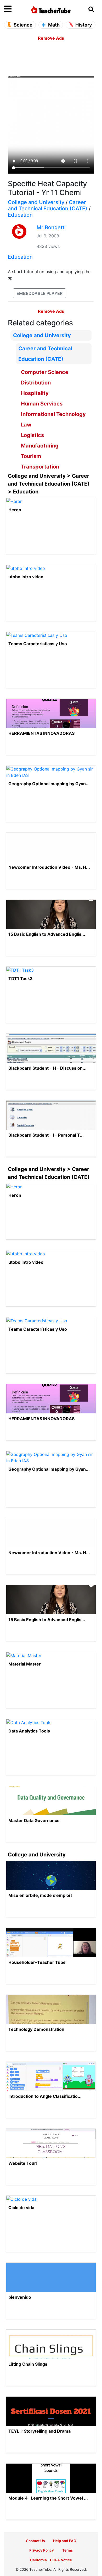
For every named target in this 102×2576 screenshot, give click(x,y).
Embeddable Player (39, 293)
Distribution (36, 383)
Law (26, 425)
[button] (16, 9)
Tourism (31, 456)
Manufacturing (40, 446)
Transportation (40, 467)
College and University (36, 202)
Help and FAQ (65, 2541)
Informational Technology (53, 414)
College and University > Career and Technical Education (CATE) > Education (49, 484)
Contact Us (35, 2541)
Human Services (42, 404)
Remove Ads (51, 38)
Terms (67, 2550)
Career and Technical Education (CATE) (48, 205)
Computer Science (45, 372)
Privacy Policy (42, 2550)
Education (20, 215)
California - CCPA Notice (51, 2560)
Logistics (32, 435)
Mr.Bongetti (51, 227)
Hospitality (35, 393)
